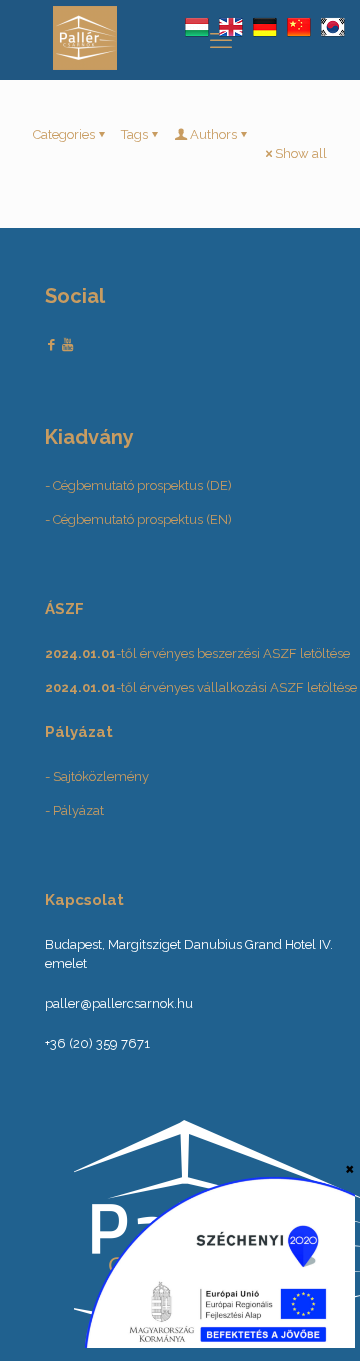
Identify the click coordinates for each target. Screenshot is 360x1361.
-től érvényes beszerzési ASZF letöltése (197, 653)
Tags (134, 134)
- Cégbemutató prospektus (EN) (138, 519)
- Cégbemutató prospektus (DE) (138, 485)
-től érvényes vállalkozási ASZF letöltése (201, 687)
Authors (213, 134)
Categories (64, 134)
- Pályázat (74, 810)
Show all (301, 153)
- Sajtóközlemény (97, 776)
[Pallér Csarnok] (85, 65)
